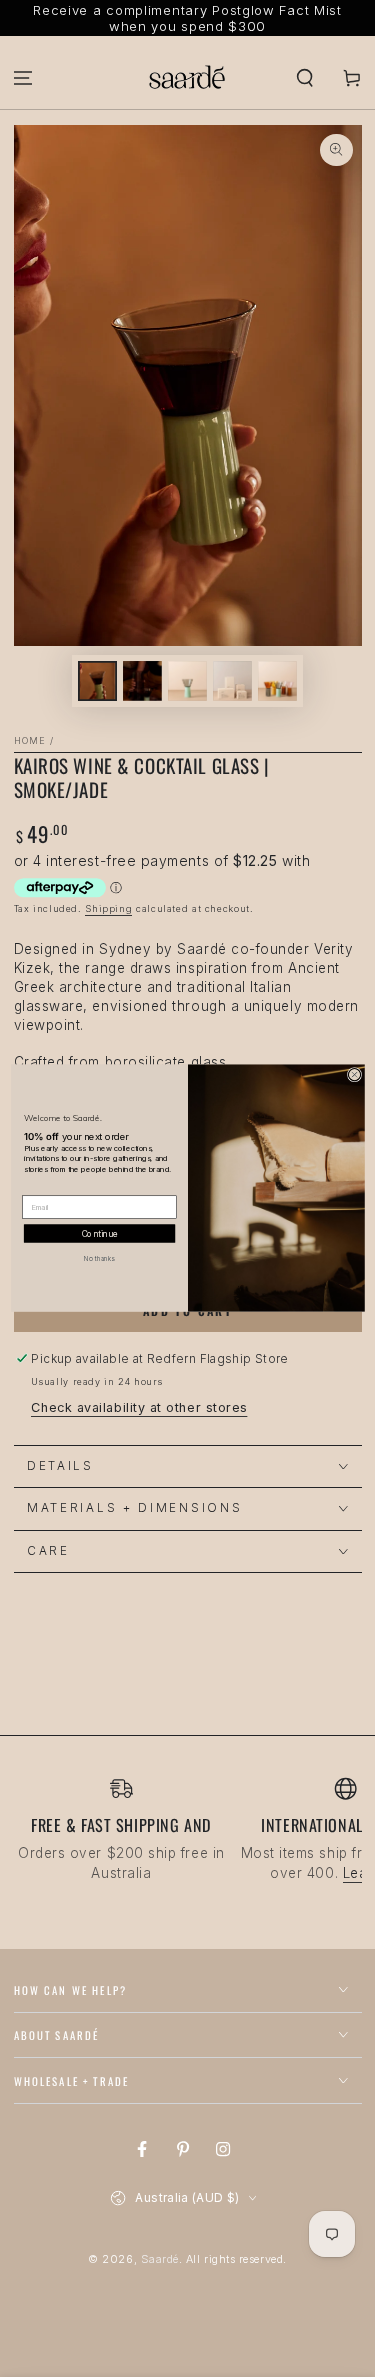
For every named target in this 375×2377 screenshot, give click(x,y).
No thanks (99, 1259)
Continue (99, 1234)
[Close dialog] (354, 1075)
